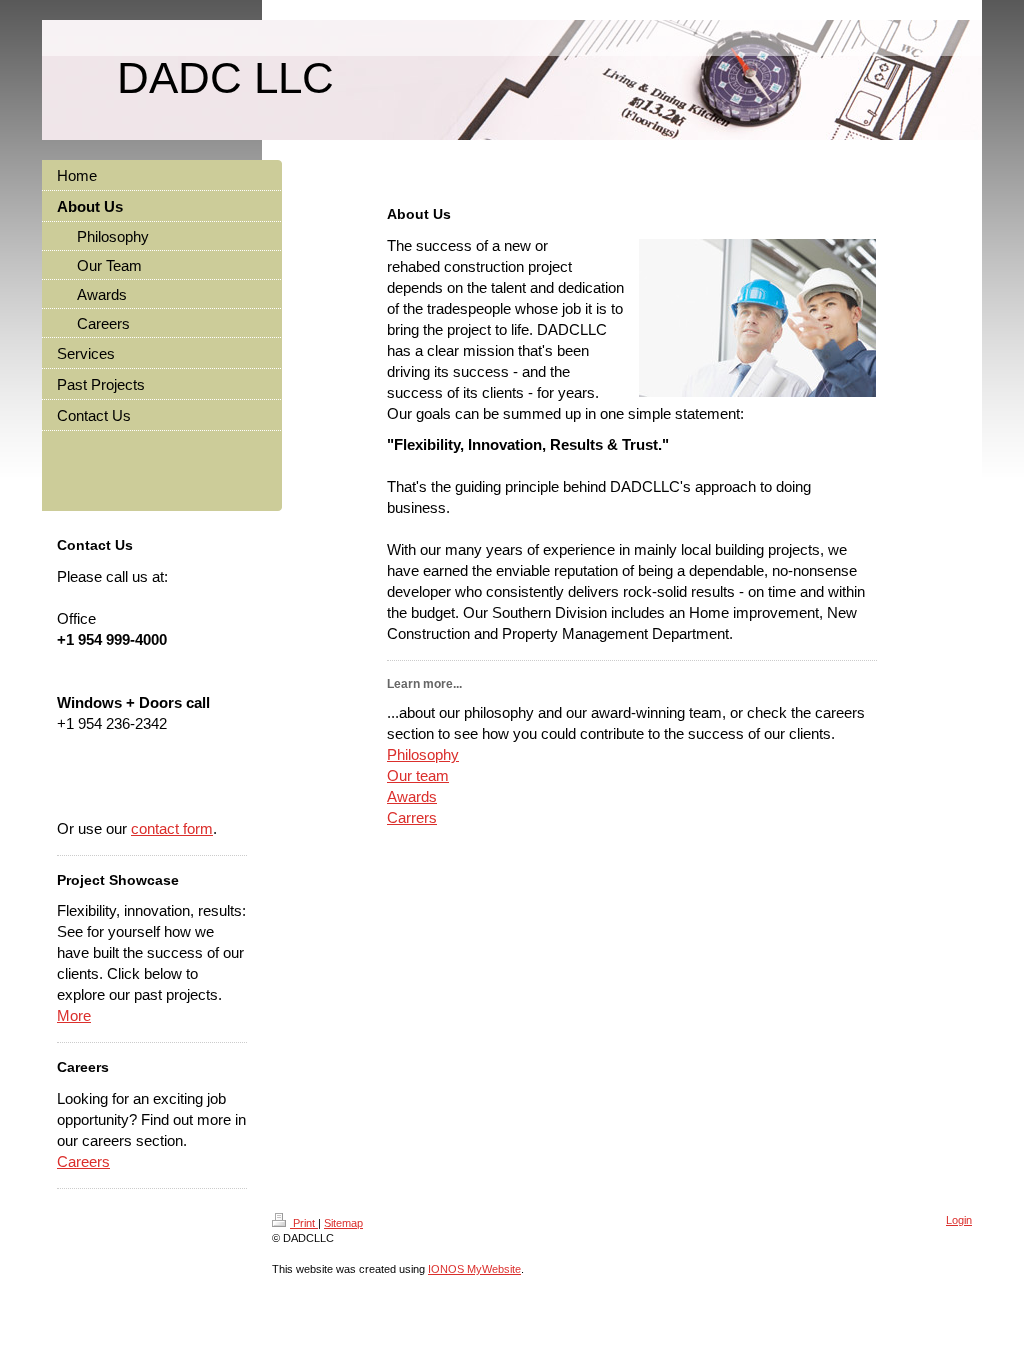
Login (959, 1220)
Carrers (412, 817)
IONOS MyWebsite (474, 1269)
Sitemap (343, 1223)
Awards (412, 796)
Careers (83, 1161)
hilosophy (428, 754)
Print (304, 1223)
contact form (172, 828)
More (74, 1015)
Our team (418, 775)
